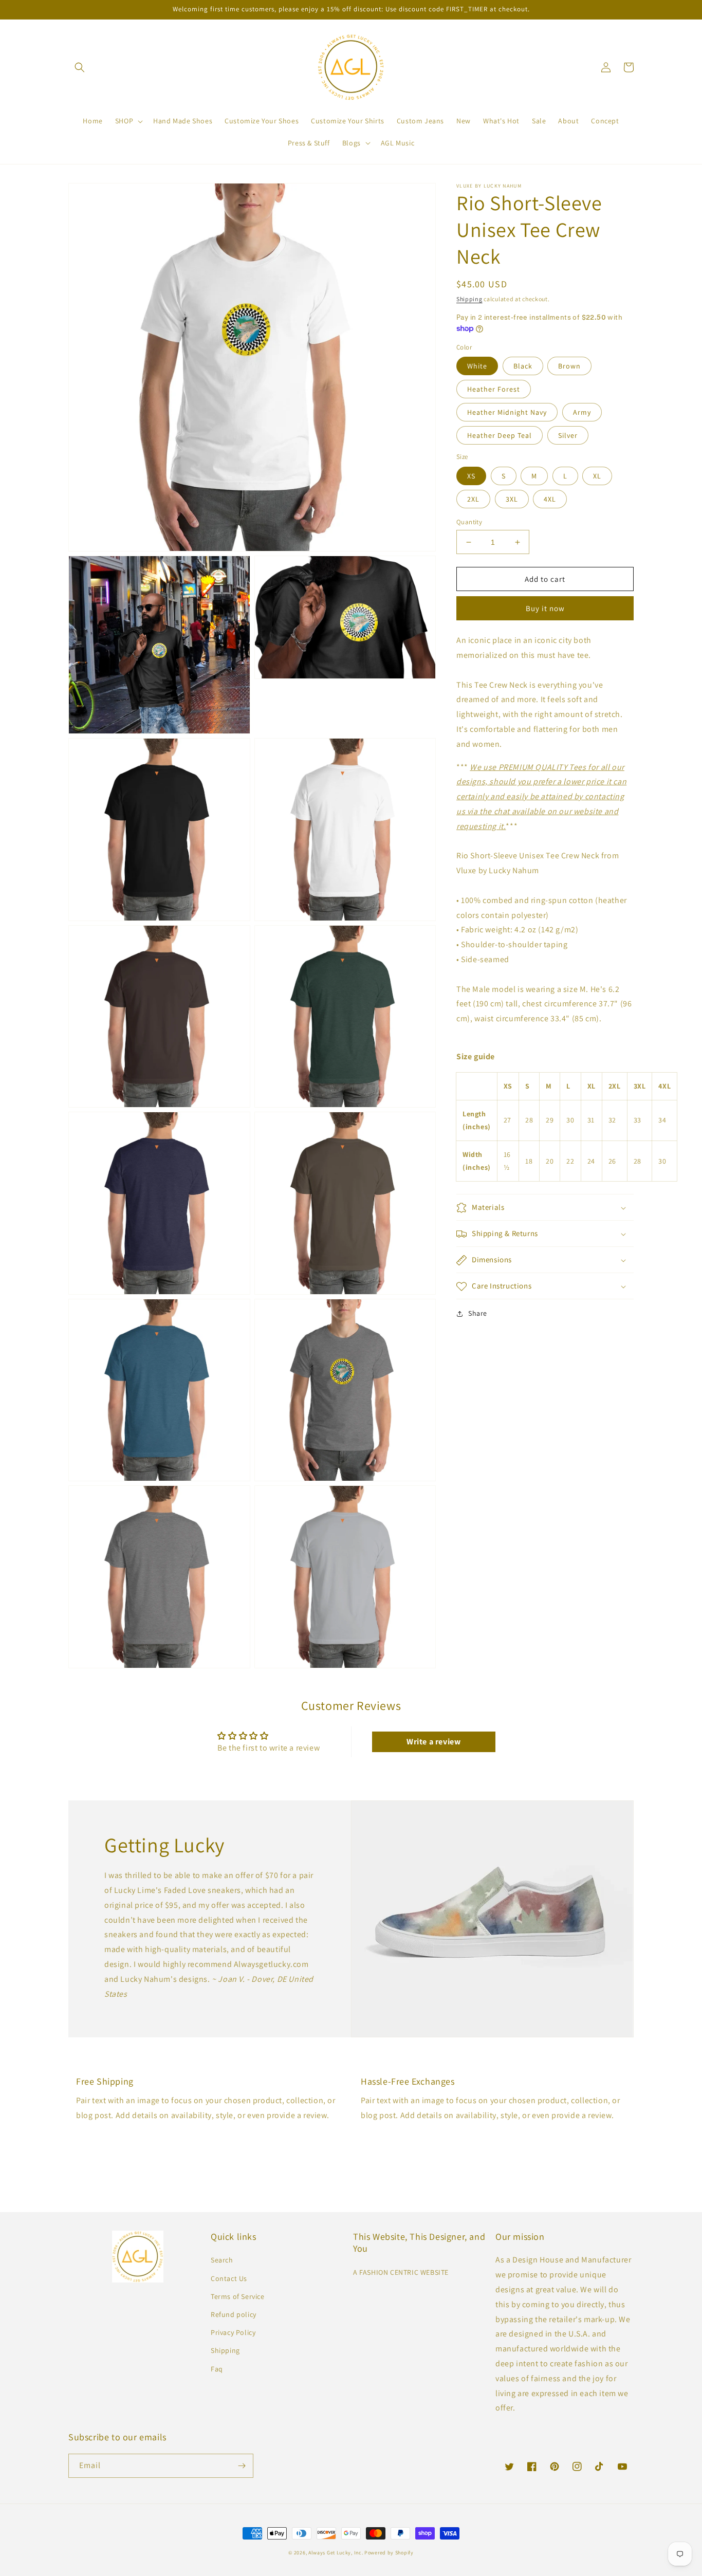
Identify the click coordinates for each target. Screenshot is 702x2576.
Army (582, 412)
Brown (569, 366)
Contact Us (229, 2278)
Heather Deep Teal (500, 435)
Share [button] (478, 1314)
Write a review (433, 1742)
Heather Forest (494, 389)
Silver (568, 435)
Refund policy (234, 2314)
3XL (512, 499)
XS (471, 476)
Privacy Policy (233, 2332)
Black (523, 366)
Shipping (469, 299)
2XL (473, 499)
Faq (217, 2369)
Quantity (469, 522)
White (477, 366)
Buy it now (545, 608)
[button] (80, 67)
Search (222, 2260)
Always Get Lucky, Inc (335, 2553)
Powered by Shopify (389, 2553)
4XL (550, 499)
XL (597, 476)
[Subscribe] (242, 2466)
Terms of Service (238, 2296)
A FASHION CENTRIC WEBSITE (401, 2272)
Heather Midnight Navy (507, 412)
